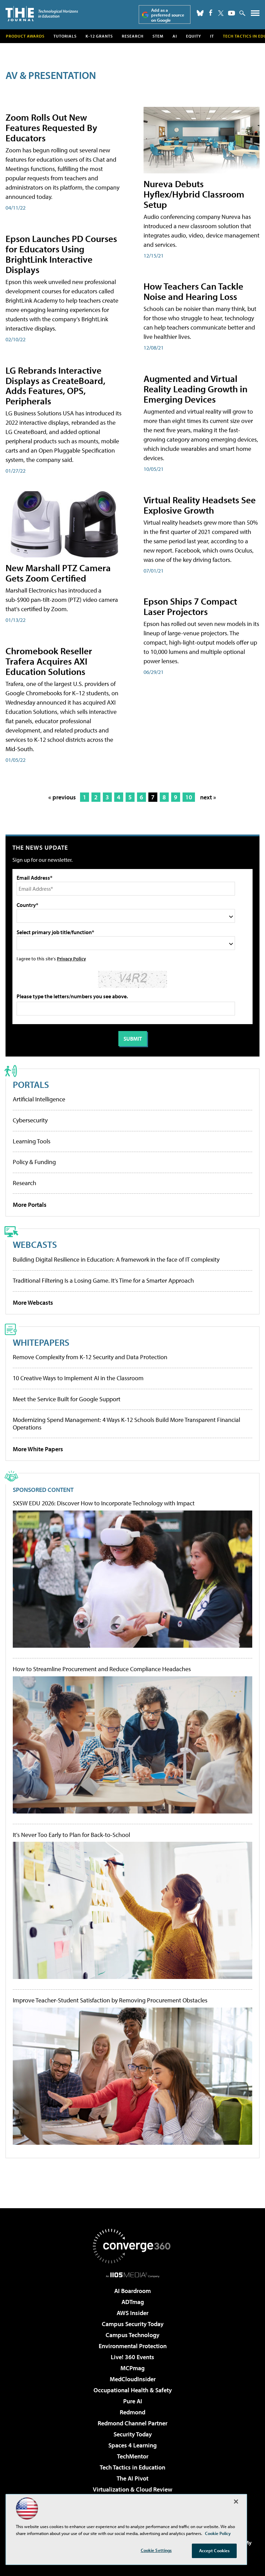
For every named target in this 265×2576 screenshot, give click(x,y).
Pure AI (133, 2401)
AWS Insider (132, 2313)
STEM (158, 36)
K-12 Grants (99, 36)
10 (189, 797)
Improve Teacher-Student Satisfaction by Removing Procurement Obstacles (110, 2000)
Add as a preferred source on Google (168, 15)
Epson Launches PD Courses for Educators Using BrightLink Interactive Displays (61, 254)
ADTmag (133, 2302)
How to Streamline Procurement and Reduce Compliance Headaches (102, 1669)
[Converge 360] (132, 2246)
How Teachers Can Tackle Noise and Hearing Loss (193, 291)
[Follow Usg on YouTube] (232, 13)
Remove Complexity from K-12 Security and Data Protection (90, 1357)
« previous (62, 797)
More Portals (30, 1205)
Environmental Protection (133, 2346)
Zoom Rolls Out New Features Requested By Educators (51, 127)
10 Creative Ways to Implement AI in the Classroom (78, 1378)
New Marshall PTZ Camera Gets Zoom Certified (58, 573)
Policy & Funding (34, 1162)
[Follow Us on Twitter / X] (221, 13)
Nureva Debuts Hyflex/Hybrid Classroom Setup (194, 194)
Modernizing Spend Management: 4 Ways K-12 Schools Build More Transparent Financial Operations (126, 1423)
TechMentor (133, 2456)
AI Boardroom (132, 2291)
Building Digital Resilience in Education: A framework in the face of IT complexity (116, 1259)
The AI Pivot (132, 2478)
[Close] (236, 2502)
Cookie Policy (218, 2533)
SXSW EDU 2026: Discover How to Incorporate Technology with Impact (104, 1503)
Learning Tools (32, 1141)
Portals (31, 1084)
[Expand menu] (255, 15)
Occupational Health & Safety (133, 2390)
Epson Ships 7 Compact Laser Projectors (190, 606)
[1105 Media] (133, 2275)
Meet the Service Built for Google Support (67, 1399)
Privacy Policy (71, 958)
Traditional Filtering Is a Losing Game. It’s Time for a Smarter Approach (103, 1280)
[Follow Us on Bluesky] (200, 13)
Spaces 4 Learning (132, 2445)
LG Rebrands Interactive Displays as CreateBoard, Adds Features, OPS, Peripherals (55, 386)
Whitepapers (41, 1342)
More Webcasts (33, 1302)
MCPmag (132, 2368)
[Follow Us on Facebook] (211, 13)
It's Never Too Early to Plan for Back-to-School (71, 1835)
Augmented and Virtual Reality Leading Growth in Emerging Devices (195, 389)
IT (212, 36)
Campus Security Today (133, 2324)
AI (175, 36)
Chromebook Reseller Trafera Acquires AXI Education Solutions (49, 661)
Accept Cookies (214, 2550)
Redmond (132, 2412)
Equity (194, 36)
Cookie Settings (156, 2550)
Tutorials (65, 36)
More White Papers (38, 1449)
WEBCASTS (35, 1244)
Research (133, 36)
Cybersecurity (30, 1120)
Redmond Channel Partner (132, 2423)
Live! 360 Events (132, 2357)
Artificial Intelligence (39, 1099)
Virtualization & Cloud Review (132, 2489)
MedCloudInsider (133, 2379)
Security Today (133, 2434)
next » (208, 797)
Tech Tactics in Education (132, 2467)
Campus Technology (132, 2335)
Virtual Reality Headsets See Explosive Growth (200, 505)
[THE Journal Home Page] (42, 14)
